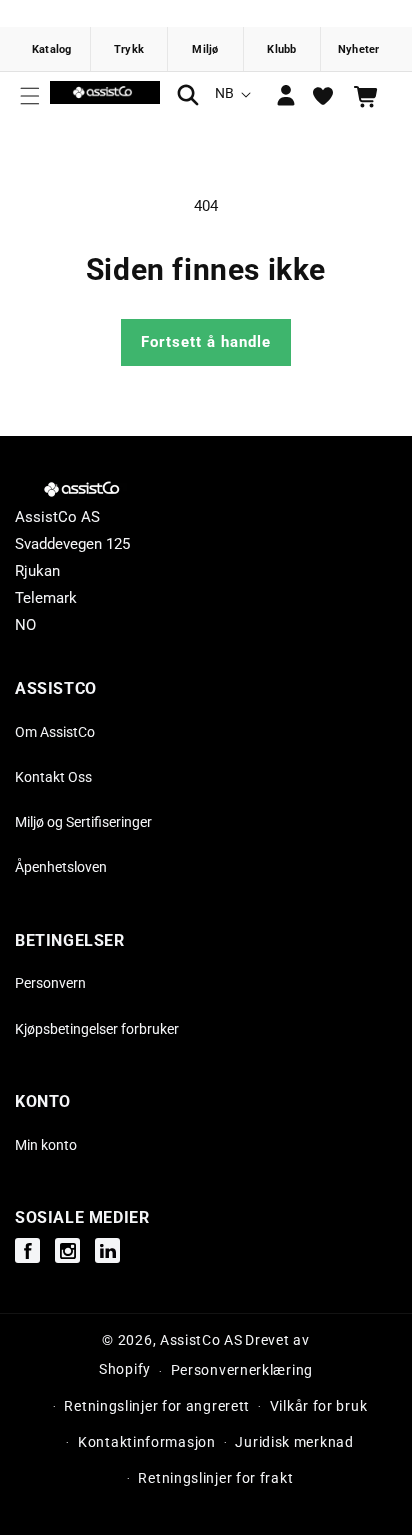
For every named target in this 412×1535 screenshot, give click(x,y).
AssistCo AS (201, 1340)
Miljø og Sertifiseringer (83, 822)
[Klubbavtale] (282, 49)
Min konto (46, 1145)
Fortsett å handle (206, 342)
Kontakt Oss (53, 777)
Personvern (50, 983)
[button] (30, 96)
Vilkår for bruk (319, 1406)
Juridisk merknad (294, 1442)
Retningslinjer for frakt (215, 1478)
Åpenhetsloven (61, 867)
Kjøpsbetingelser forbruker (97, 1029)
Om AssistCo (55, 732)
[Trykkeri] (129, 49)
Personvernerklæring (242, 1370)
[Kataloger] (53, 49)
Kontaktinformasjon (147, 1442)
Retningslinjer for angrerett (157, 1406)
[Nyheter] (359, 49)
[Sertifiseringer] (206, 49)
